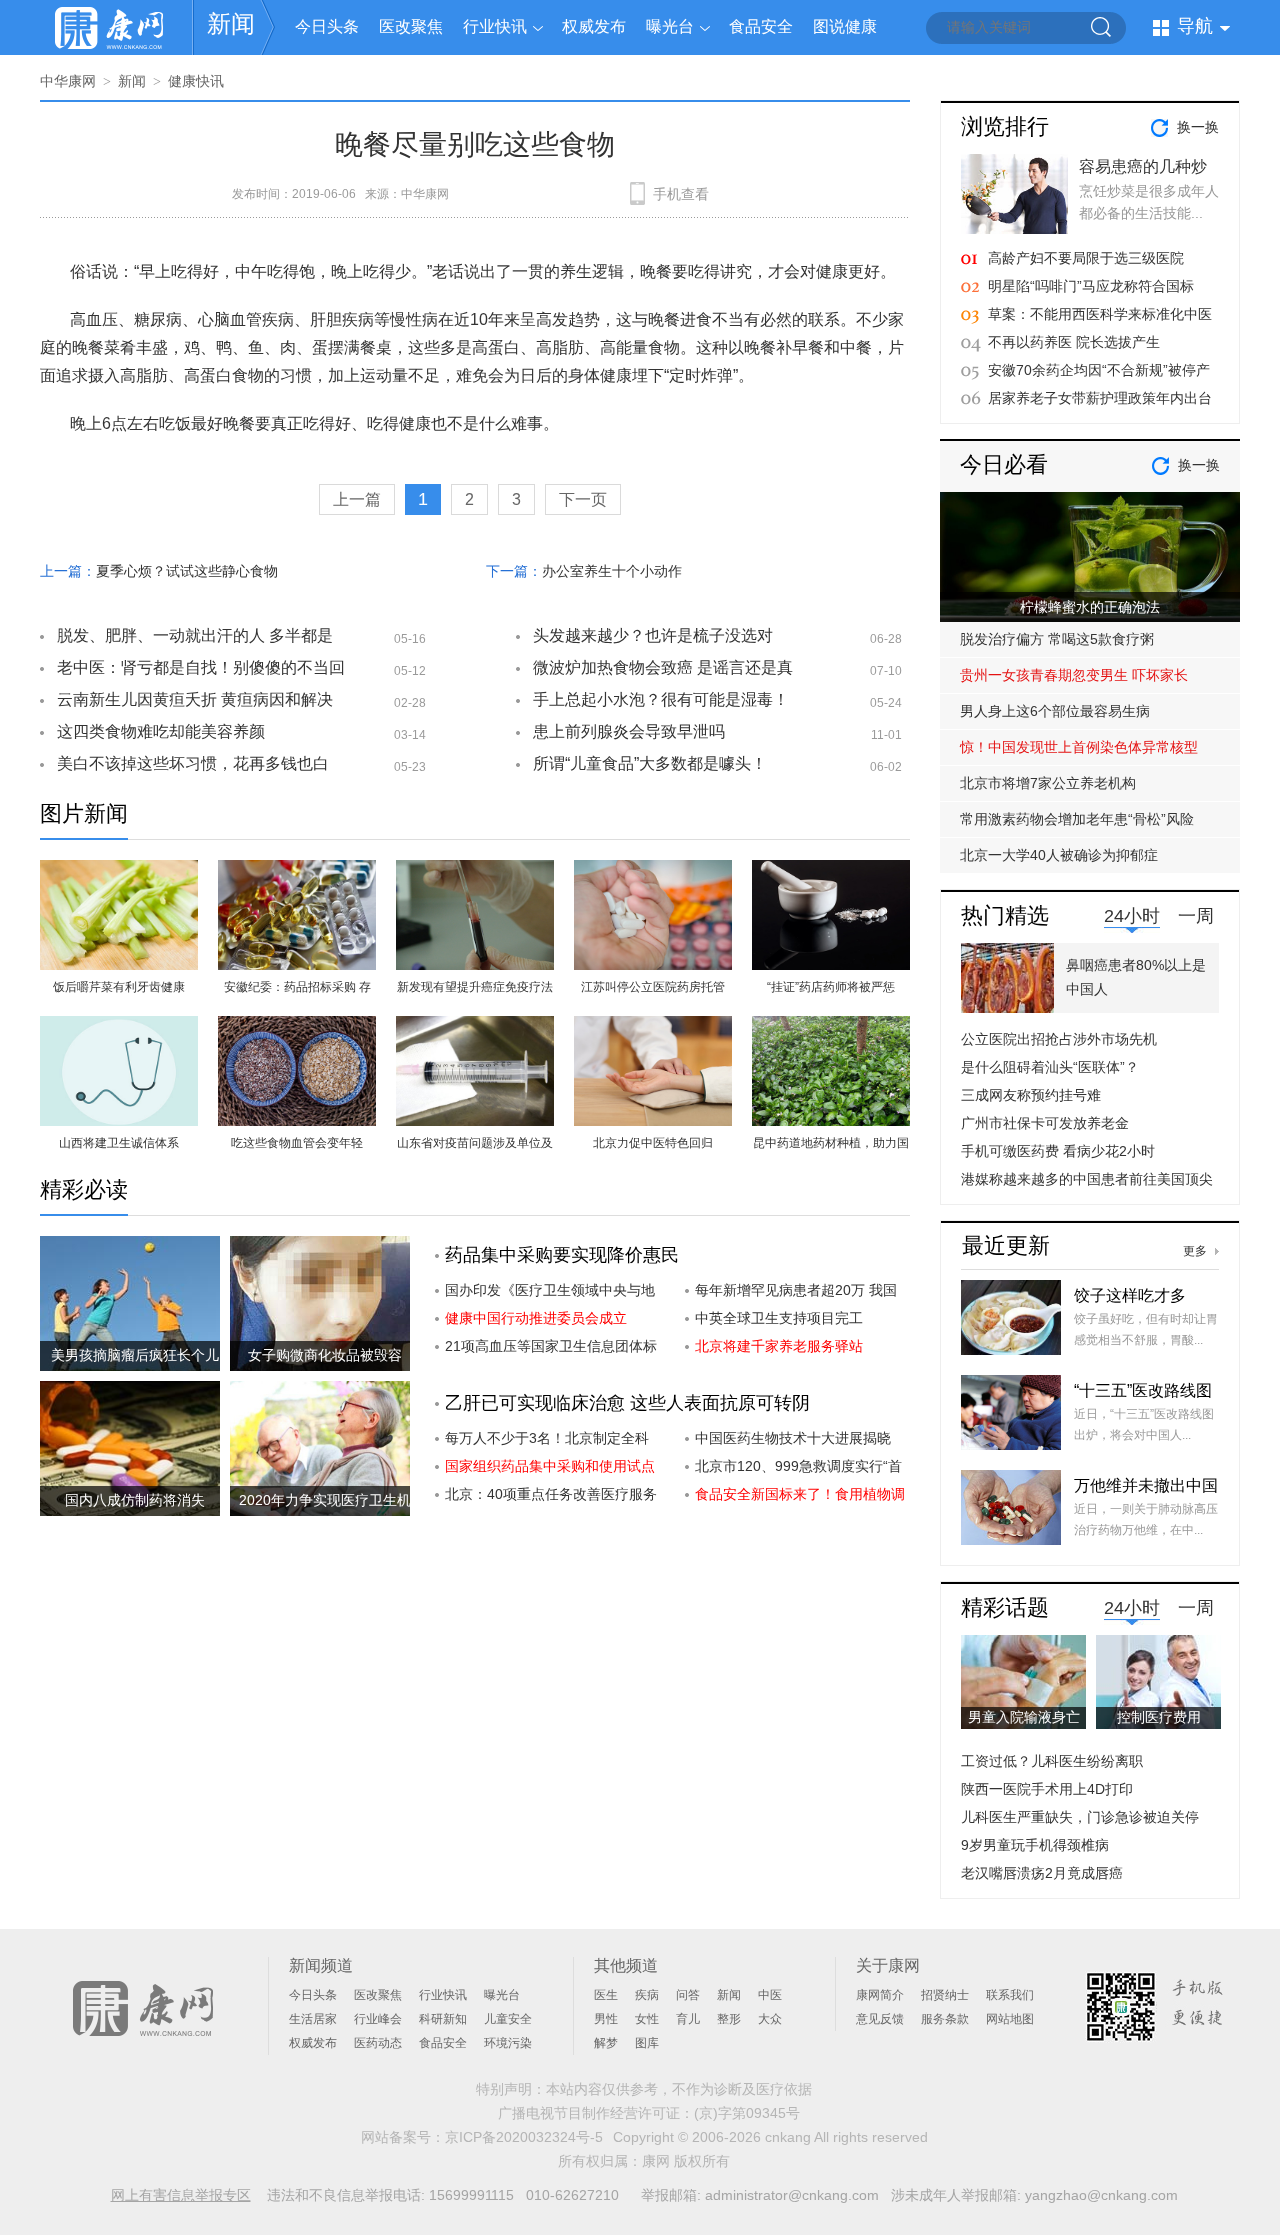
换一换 (1198, 127)
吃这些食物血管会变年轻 (297, 1143)
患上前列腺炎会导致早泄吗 (629, 731)
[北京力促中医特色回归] (653, 1027)
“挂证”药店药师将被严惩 (831, 987)
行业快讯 (495, 26)
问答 (688, 1995)
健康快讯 (196, 81)
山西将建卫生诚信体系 (119, 1143)
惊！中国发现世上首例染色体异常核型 (1079, 747)
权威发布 (594, 26)
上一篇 (357, 499)
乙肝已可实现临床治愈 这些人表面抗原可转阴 (627, 1403)
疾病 (647, 1995)
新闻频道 (321, 1965)
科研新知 (443, 2019)
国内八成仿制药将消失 (135, 1500)
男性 (606, 2019)
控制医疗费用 (1159, 1717)
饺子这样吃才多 (1130, 1295)
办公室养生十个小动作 (612, 571)
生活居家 (313, 2019)
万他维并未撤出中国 (1146, 1485)
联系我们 (1010, 1995)
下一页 (583, 499)
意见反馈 (880, 2019)
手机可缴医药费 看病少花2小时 (1058, 1151)
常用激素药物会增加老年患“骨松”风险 (1077, 819)
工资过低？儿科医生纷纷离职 (1052, 1761)
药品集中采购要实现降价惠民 (562, 1255)
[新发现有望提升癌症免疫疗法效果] (475, 871)
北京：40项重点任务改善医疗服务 (551, 1494)
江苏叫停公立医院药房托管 (653, 987)
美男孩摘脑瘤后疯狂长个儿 (135, 1355)
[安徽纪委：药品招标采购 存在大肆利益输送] (297, 871)
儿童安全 (508, 2019)
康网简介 (880, 1995)
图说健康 (845, 26)
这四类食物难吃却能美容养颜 (161, 731)
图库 (647, 2043)
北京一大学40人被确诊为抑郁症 (1059, 855)
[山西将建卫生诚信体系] (119, 1027)
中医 (770, 1995)
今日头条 (327, 26)
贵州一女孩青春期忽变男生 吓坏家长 (1074, 675)
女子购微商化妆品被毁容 (325, 1355)
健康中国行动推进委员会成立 (536, 1318)
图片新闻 (84, 813)
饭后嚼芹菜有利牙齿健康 (119, 987)
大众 (770, 2019)
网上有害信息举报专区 (181, 2195)
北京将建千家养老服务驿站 (779, 1346)
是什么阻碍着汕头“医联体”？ (1050, 1067)
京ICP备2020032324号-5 (524, 2137)
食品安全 (761, 26)
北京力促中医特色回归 (653, 1143)
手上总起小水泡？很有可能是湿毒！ (661, 699)
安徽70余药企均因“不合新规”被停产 (1099, 370)
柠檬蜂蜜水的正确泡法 (1090, 607)
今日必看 (1004, 464)
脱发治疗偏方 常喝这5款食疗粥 (1057, 639)
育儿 (688, 2019)
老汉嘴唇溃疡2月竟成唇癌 (1042, 1873)
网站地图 (1010, 2019)
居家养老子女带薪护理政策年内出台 (1100, 398)
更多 (1195, 1251)
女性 (647, 2019)
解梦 (606, 2043)
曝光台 (670, 26)
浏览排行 (1005, 126)
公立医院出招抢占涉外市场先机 (1059, 1039)
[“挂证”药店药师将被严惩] (831, 871)
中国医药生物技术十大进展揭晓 (793, 1438)
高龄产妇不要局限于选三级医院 (1086, 258)
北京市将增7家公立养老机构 (1048, 783)
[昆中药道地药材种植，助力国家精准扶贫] (831, 1027)
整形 (729, 2019)
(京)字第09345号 (747, 2113)
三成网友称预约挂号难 (1031, 1095)
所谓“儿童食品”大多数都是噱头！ (650, 763)
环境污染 (508, 2043)
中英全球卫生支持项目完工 (779, 1318)
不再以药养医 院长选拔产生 (1074, 342)
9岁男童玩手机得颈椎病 (1035, 1845)
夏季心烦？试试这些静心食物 (187, 571)
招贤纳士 (945, 1995)
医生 (606, 1995)
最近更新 (1006, 1245)
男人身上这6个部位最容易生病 (1055, 711)
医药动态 (378, 2043)
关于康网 (888, 1965)
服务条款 (945, 2019)
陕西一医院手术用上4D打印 (1047, 1789)
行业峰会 (378, 2019)
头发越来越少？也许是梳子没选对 (653, 635)
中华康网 (68, 81)
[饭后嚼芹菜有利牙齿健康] (119, 871)
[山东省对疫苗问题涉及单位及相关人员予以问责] (475, 1027)
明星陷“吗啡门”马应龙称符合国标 (1091, 286)
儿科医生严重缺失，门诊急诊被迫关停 (1080, 1817)
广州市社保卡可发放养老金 (1045, 1123)
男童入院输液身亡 (1024, 1717)
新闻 (231, 23)
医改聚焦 (411, 26)
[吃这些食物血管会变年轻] (297, 1027)
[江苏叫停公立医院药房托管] (653, 871)
